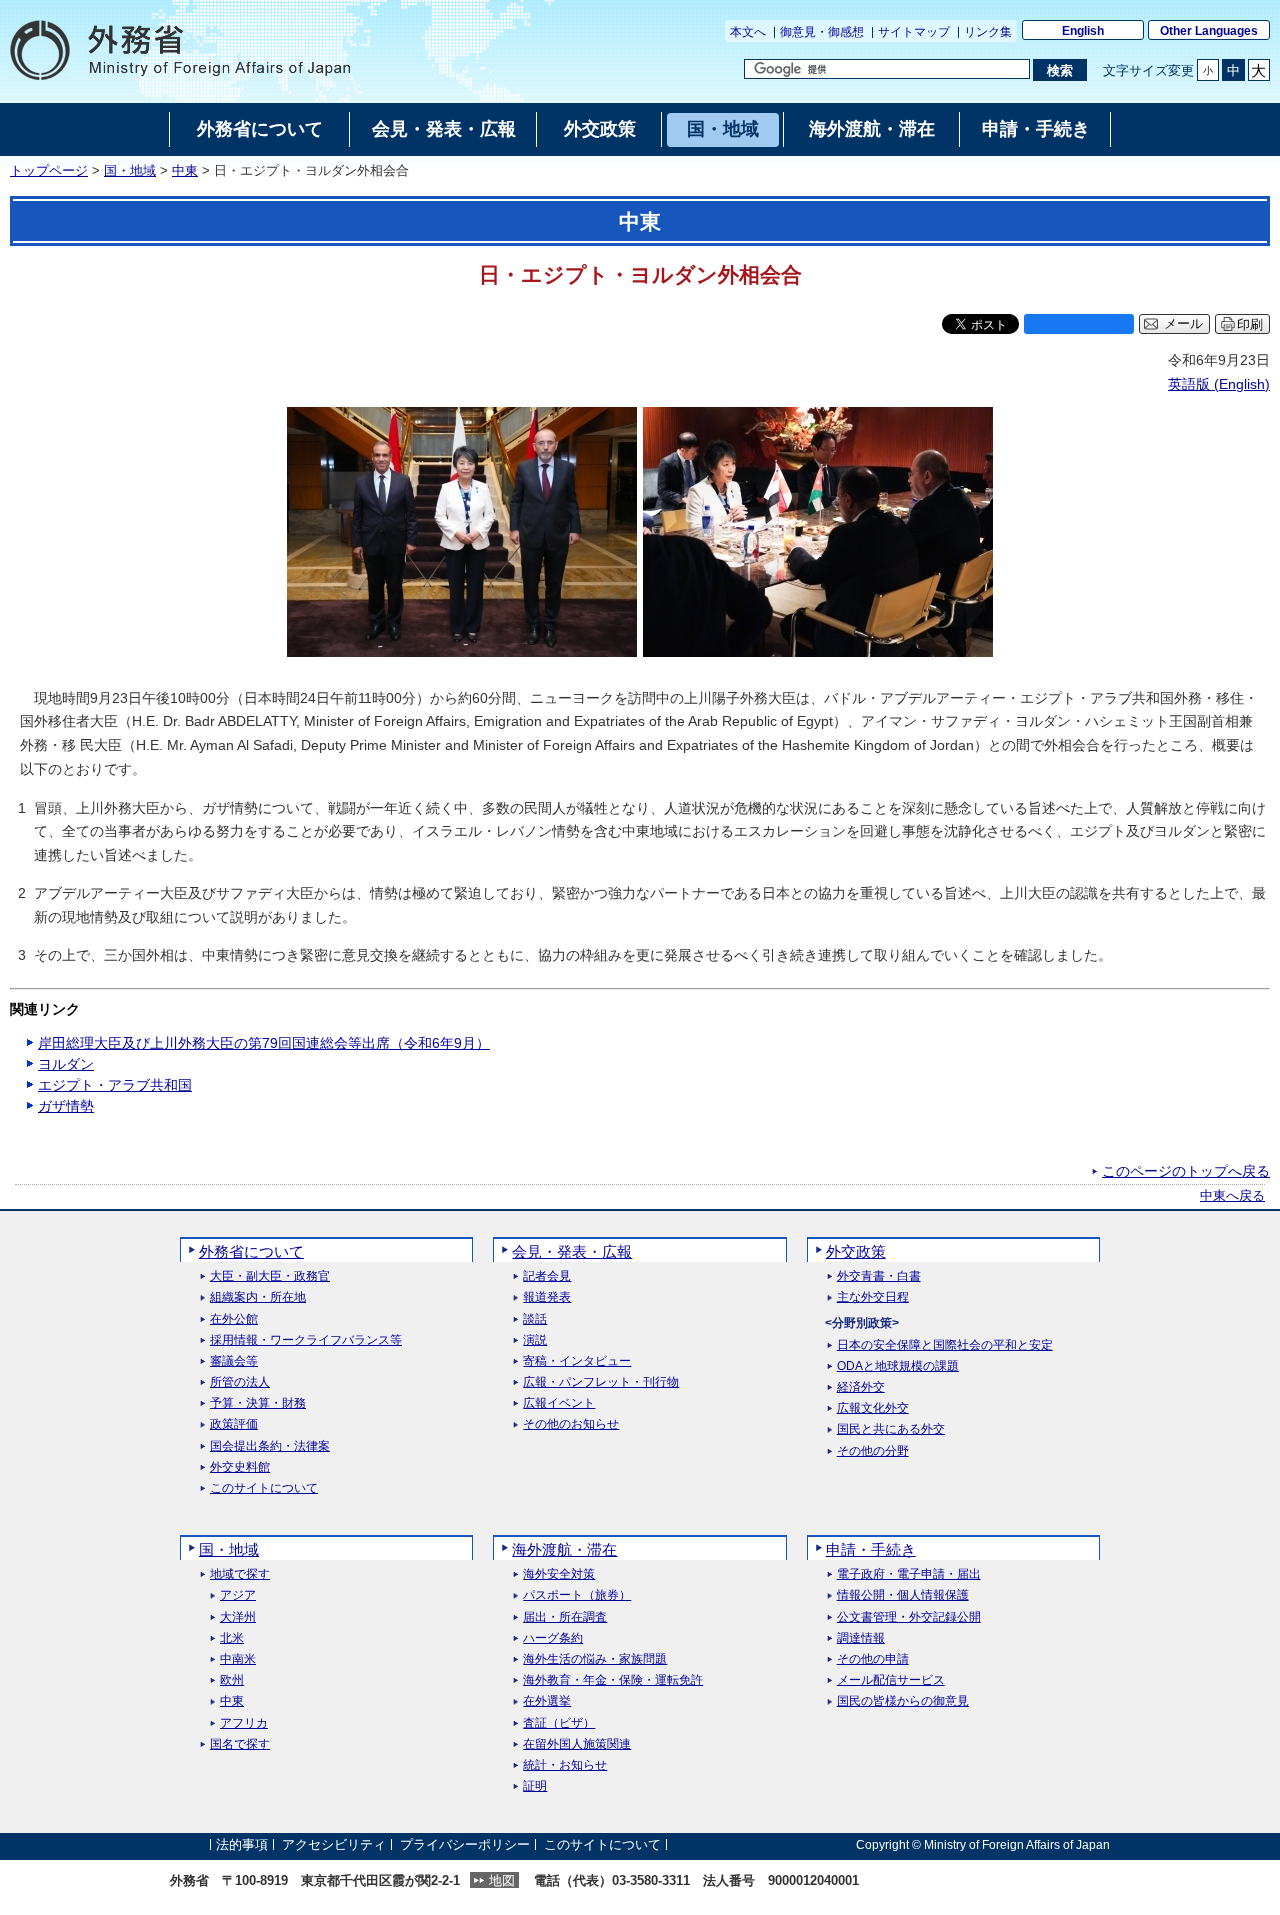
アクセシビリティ (334, 1844)
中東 (185, 171)
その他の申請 (873, 1659)
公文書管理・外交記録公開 (909, 1617)
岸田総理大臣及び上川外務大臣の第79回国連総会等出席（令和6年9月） (264, 1043)
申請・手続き (871, 1549)
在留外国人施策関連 (577, 1744)
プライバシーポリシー (465, 1844)
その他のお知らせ (571, 1424)
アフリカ (244, 1723)
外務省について (251, 1251)
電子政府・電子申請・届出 (909, 1574)
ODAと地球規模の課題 (898, 1366)
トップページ (49, 171)
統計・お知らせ (565, 1765)
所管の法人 (240, 1382)
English (1083, 31)
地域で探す (240, 1574)
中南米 (238, 1659)
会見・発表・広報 (572, 1251)
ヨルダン (66, 1064)
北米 (232, 1638)
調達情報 (861, 1638)
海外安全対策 (559, 1574)
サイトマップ (914, 32)
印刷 (1250, 324)
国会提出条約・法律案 (270, 1446)
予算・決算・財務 (258, 1403)
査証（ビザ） (559, 1723)
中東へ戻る (1232, 1196)
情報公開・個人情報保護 (903, 1595)
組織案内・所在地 (258, 1297)
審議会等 (234, 1361)
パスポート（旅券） (577, 1595)
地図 (502, 1880)
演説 (535, 1340)
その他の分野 (873, 1451)
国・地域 (130, 171)
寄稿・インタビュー (577, 1361)
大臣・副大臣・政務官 (270, 1276)
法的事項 (242, 1844)
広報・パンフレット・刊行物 (601, 1382)
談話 (535, 1319)
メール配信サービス (891, 1680)
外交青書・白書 (879, 1276)
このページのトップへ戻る (1186, 1171)
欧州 (232, 1680)
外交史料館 (240, 1467)
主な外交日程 (873, 1297)
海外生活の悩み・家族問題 (595, 1659)
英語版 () (1219, 384)
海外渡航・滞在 (564, 1549)
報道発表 (547, 1297)
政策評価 (234, 1424)
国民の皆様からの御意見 (903, 1701)
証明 (535, 1786)
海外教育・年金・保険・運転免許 (613, 1680)
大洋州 (238, 1617)
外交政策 (856, 1251)
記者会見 (547, 1276)
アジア (238, 1595)
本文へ (748, 32)
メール (1183, 324)
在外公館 (234, 1319)
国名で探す (240, 1744)
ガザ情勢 (66, 1106)
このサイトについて (264, 1488)
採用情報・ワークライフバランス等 (306, 1340)
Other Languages (1209, 31)
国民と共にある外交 (891, 1429)
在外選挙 (547, 1701)
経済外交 (861, 1387)
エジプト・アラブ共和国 (115, 1085)
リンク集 (988, 32)
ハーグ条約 (553, 1638)
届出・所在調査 (565, 1617)
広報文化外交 (873, 1408)
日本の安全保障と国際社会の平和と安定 (945, 1345)
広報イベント (559, 1403)
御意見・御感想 (822, 32)
